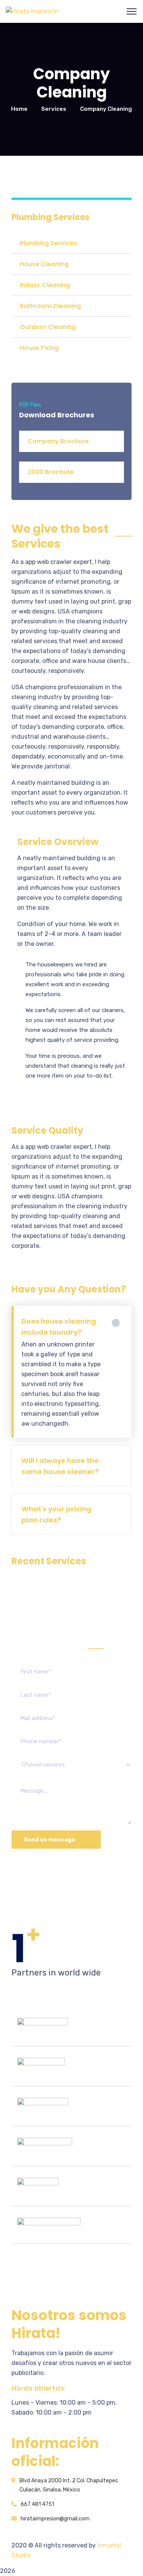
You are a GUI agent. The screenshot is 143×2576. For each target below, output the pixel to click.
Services (54, 109)
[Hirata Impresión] (32, 11)
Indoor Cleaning (45, 285)
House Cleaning (44, 264)
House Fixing (39, 348)
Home (19, 109)
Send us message (50, 1840)
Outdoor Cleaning (48, 327)
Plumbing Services (48, 243)
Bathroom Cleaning (50, 306)
